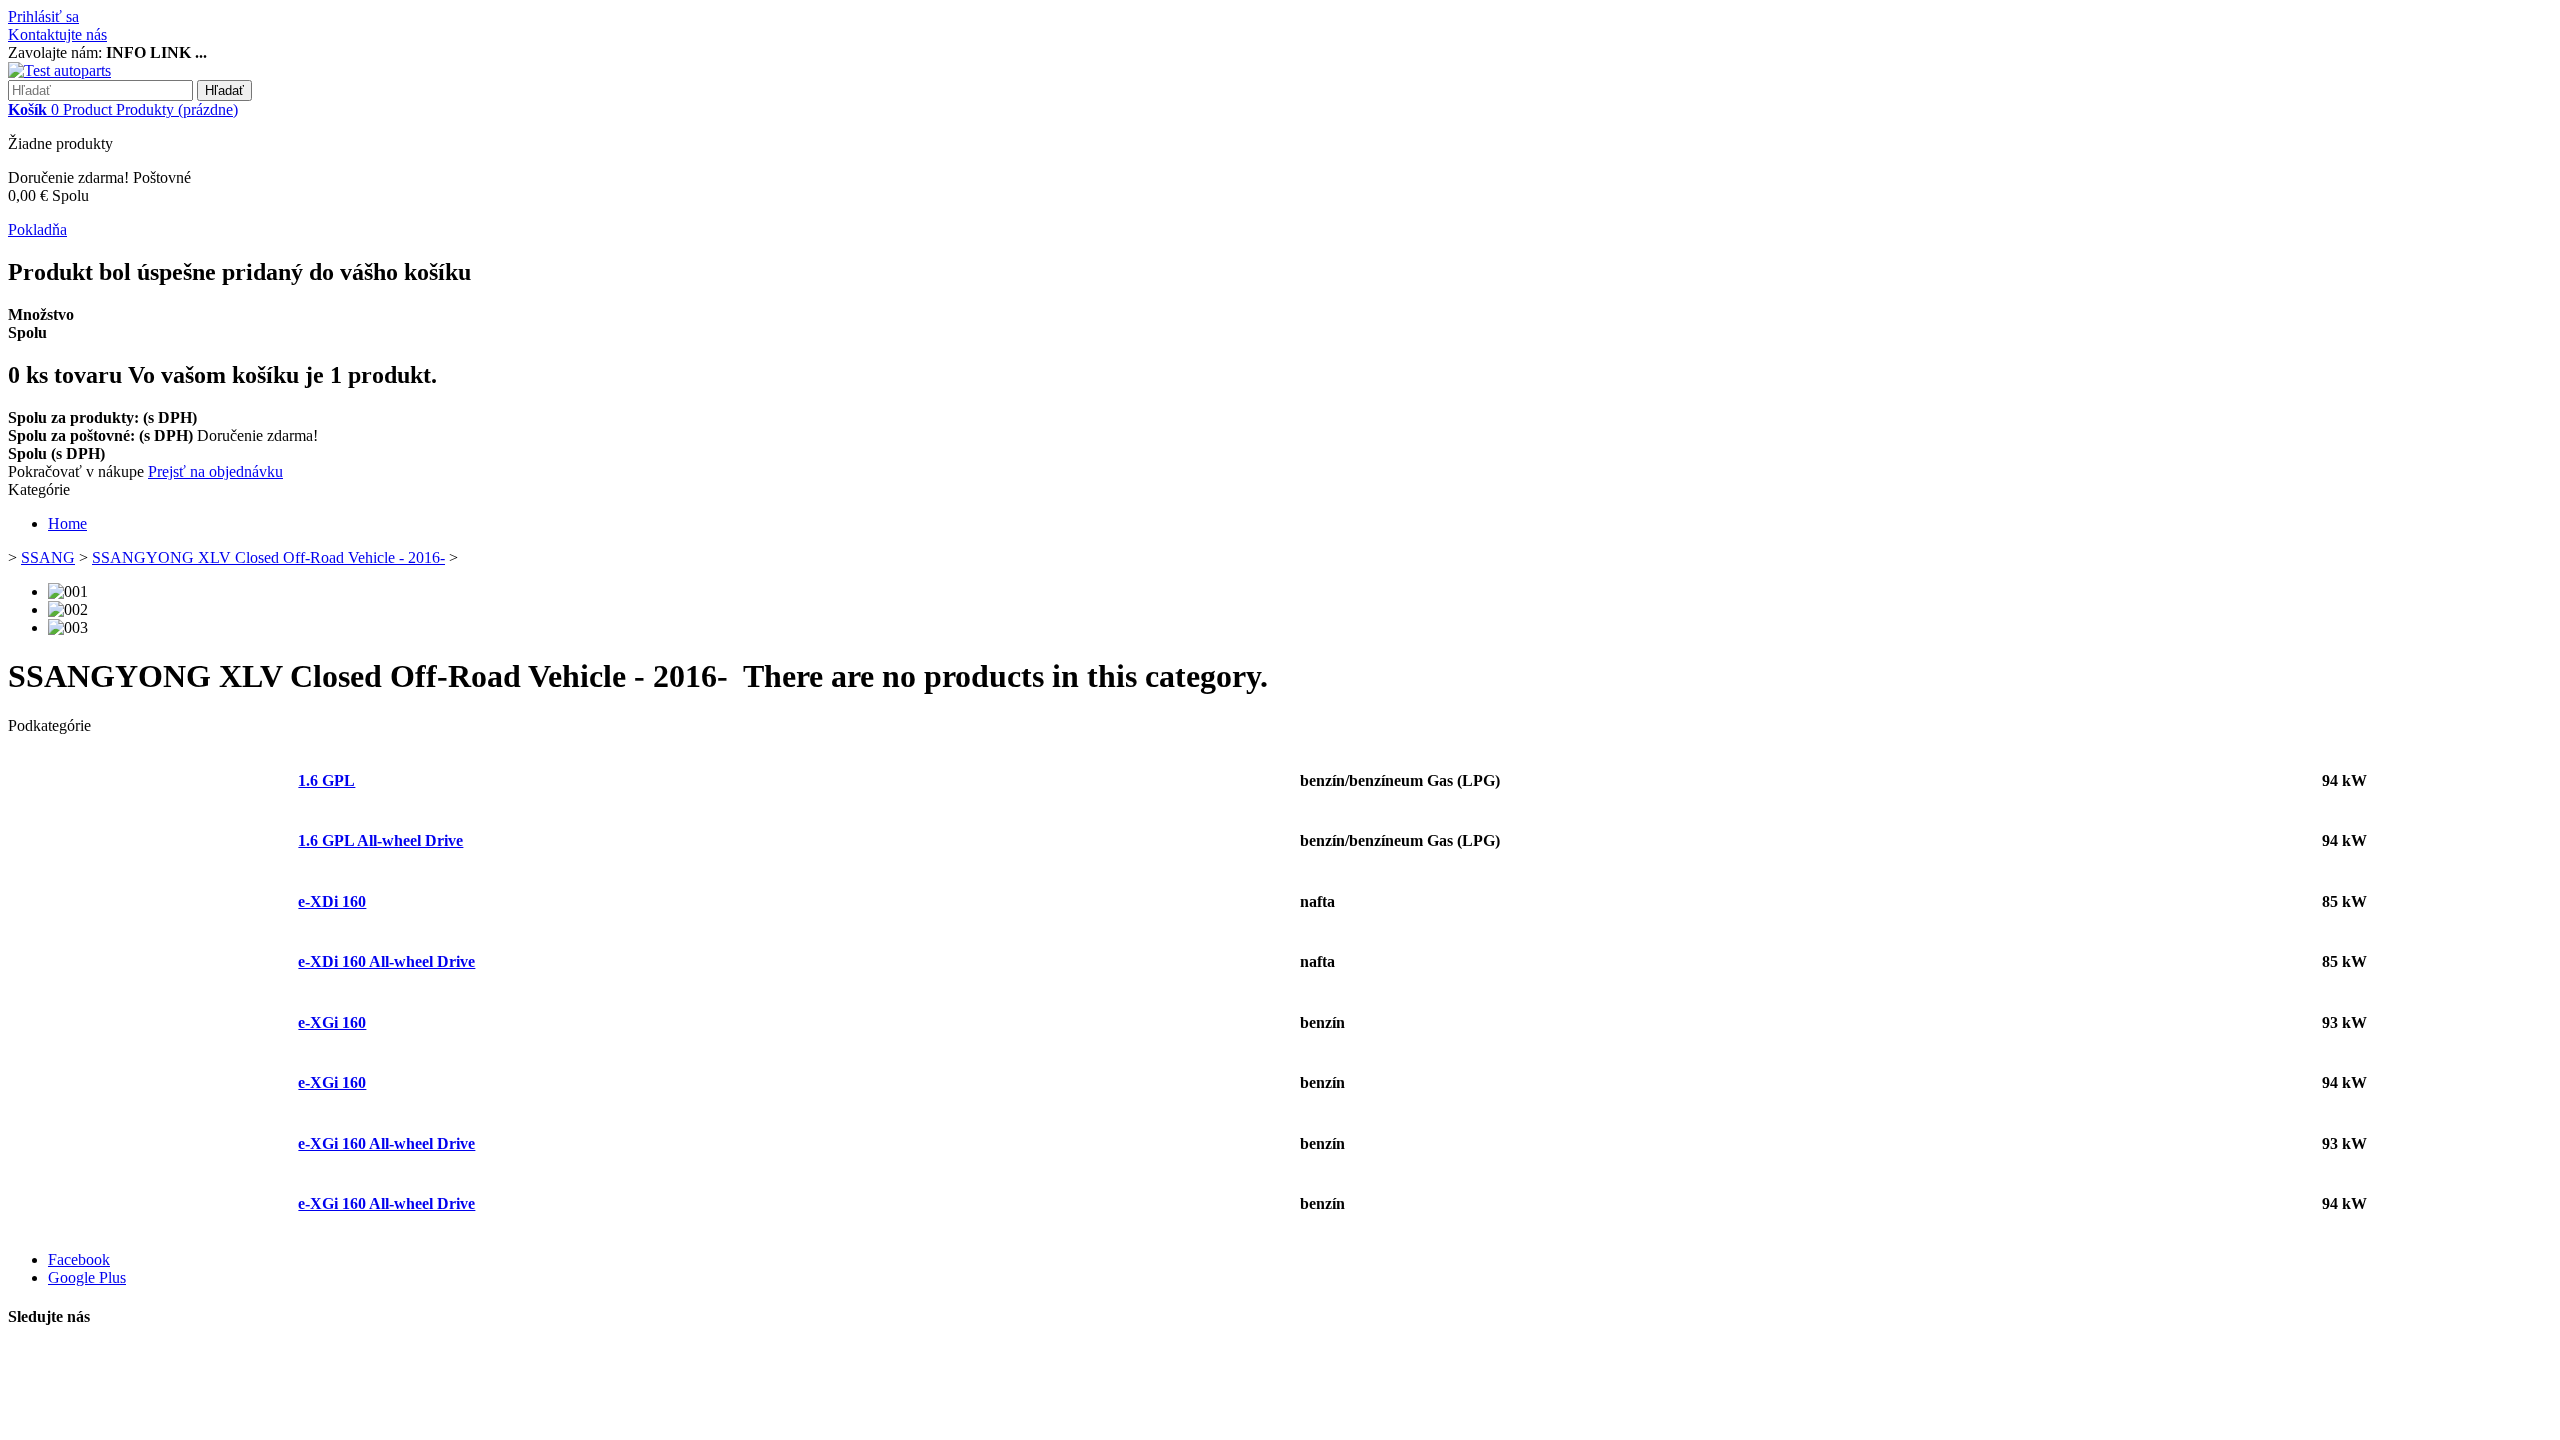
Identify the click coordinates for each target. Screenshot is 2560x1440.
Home (67, 523)
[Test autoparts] (59, 70)
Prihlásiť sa (43, 16)
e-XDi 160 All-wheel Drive (386, 961)
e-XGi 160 (332, 1022)
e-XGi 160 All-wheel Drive (386, 1143)
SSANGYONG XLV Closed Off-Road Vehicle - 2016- (268, 557)
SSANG (48, 557)
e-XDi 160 (332, 901)
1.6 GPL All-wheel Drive (380, 840)
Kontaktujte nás (57, 34)
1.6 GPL (326, 780)
